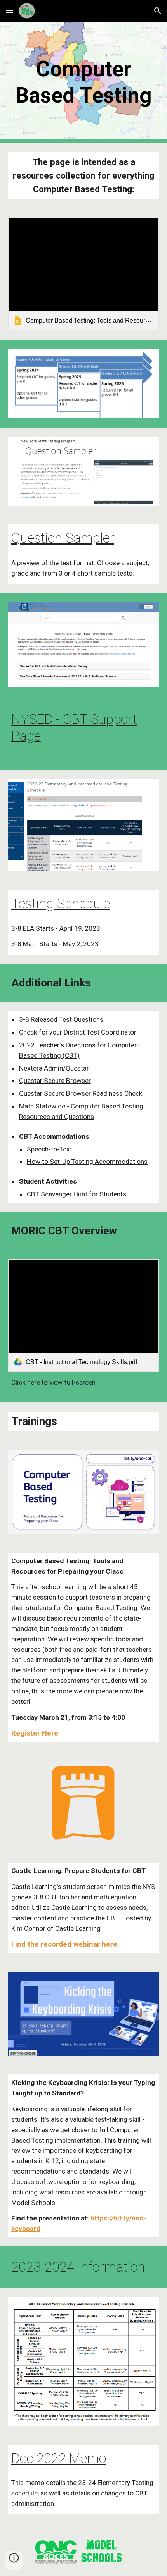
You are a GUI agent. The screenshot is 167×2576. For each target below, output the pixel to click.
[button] (9, 11)
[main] (84, 82)
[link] (84, 274)
